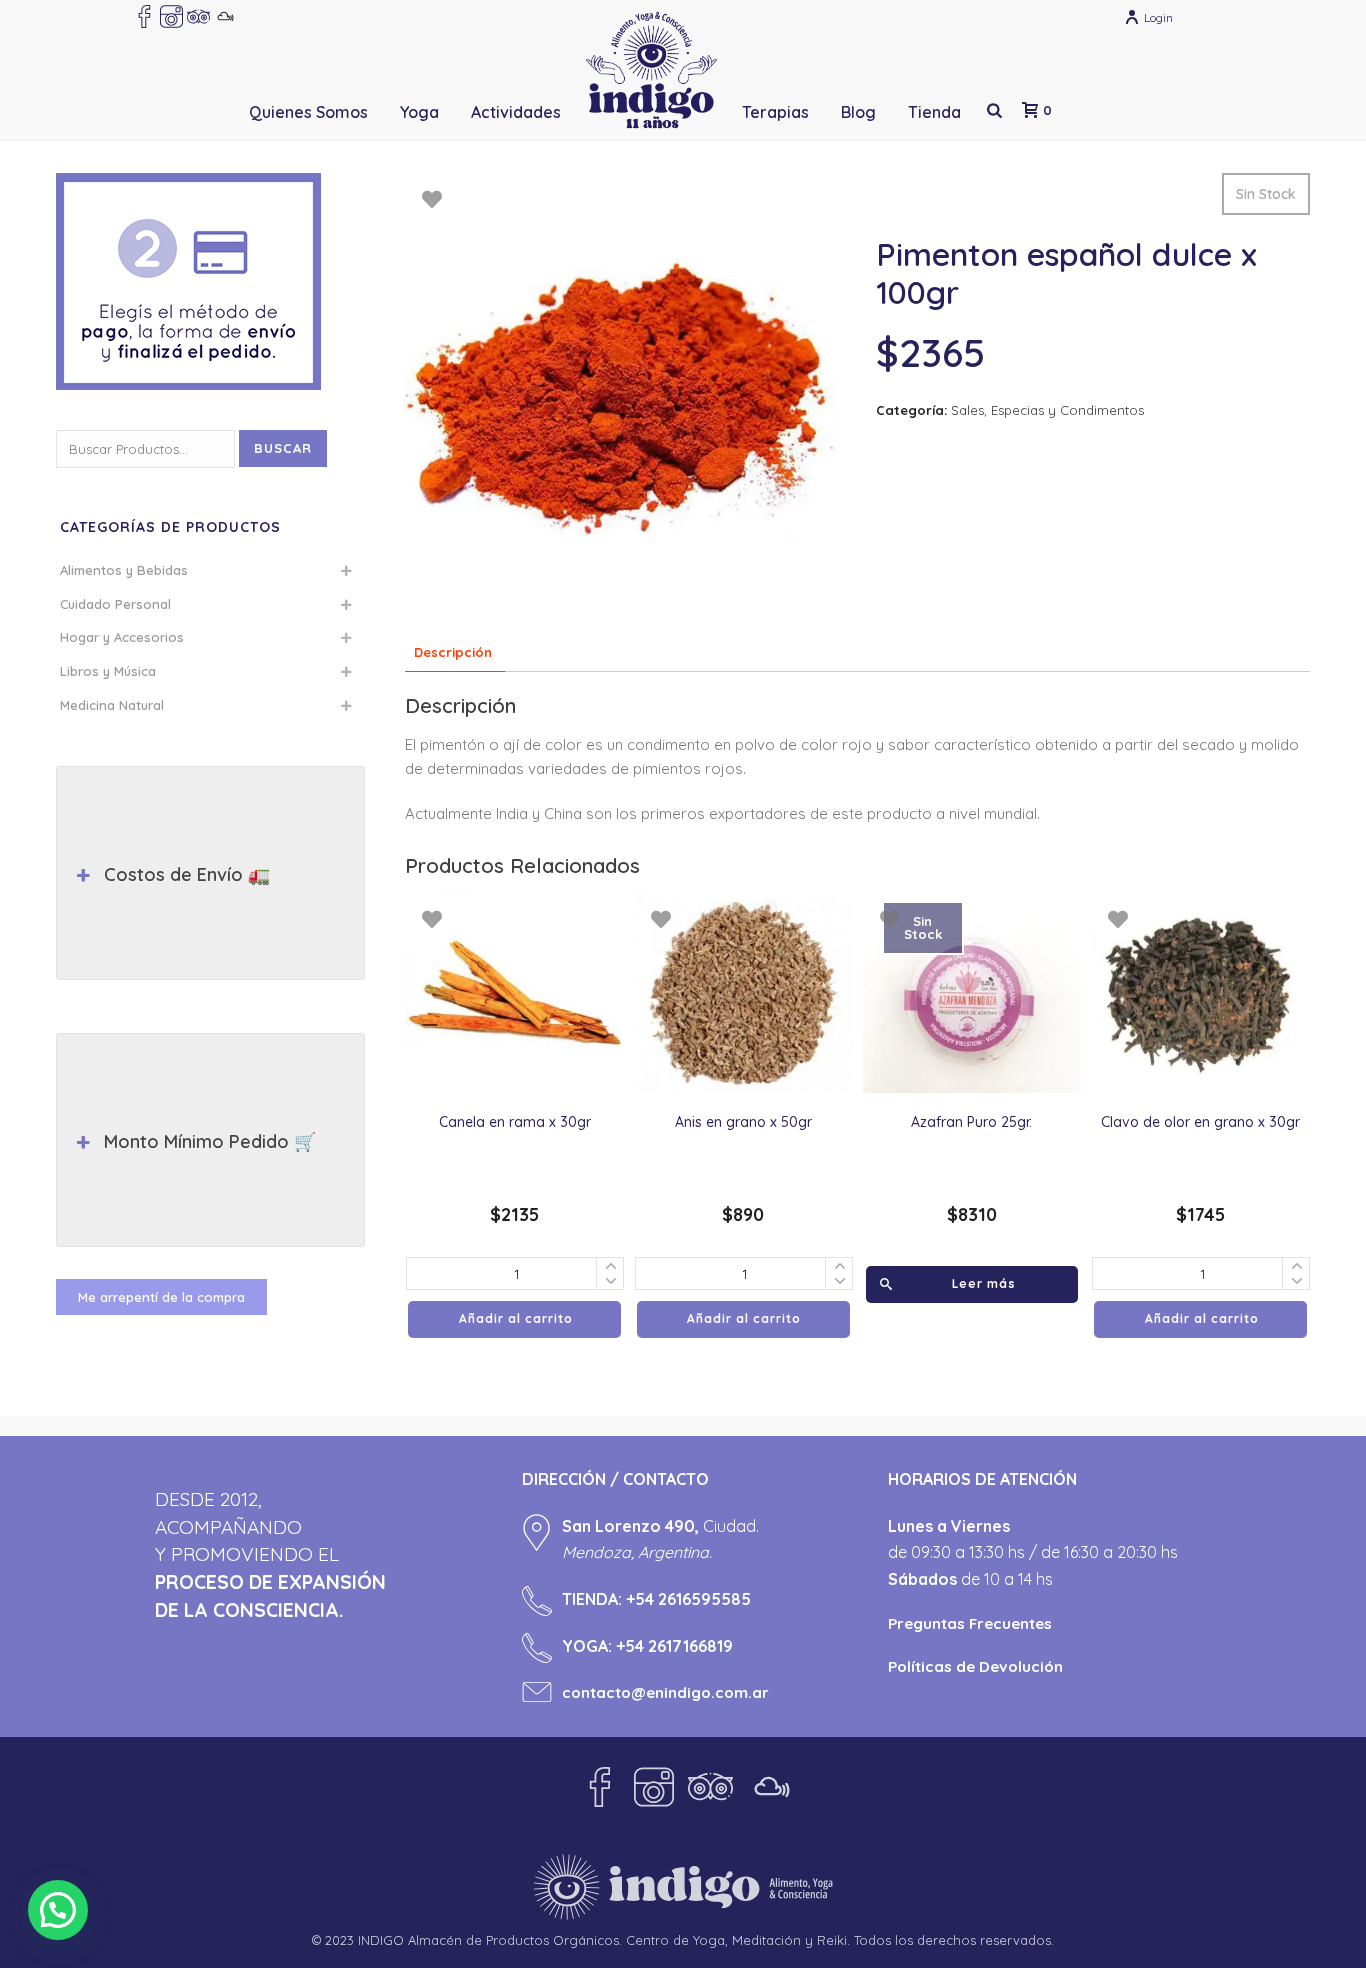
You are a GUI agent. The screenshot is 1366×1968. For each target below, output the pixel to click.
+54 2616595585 (688, 1599)
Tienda (934, 112)
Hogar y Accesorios (122, 637)
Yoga (419, 112)
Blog (858, 112)
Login (1158, 17)
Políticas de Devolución (975, 1666)
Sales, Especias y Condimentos (1047, 410)
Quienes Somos (308, 112)
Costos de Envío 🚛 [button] (187, 874)
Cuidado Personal (115, 604)
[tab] (453, 653)
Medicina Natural (112, 705)
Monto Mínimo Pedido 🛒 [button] (210, 1141)
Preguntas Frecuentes (970, 1623)
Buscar (283, 448)
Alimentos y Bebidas (124, 570)
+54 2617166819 (674, 1646)
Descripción (453, 652)
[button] (58, 1910)
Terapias (775, 112)
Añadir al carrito (516, 1318)
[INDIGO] (651, 70)
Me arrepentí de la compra (161, 1297)
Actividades (516, 112)
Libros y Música (108, 671)
